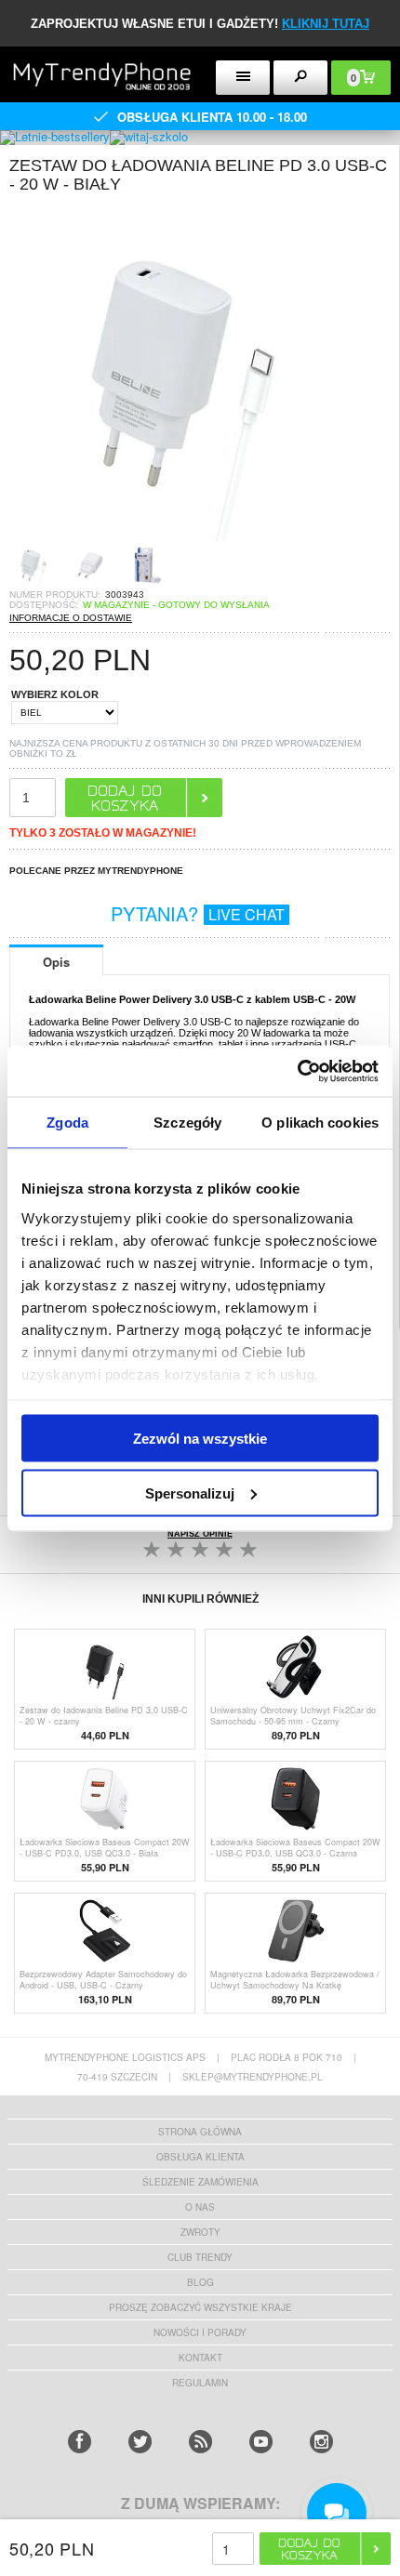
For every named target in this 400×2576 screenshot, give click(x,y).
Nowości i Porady (200, 2332)
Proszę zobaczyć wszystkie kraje (200, 2307)
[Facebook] (80, 2442)
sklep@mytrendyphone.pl (253, 2077)
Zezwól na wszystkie (200, 1439)
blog (200, 2282)
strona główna (200, 2132)
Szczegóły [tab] (187, 1123)
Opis (56, 962)
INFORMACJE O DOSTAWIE (71, 618)
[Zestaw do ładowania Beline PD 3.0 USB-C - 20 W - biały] (177, 536)
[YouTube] (261, 2442)
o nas (200, 2207)
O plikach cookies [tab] (320, 1123)
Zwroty (200, 2232)
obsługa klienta (200, 2157)
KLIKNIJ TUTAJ (326, 24)
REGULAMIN (200, 2383)
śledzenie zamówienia (200, 2182)
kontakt (200, 2358)
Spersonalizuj (190, 1493)
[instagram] (321, 2442)
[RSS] (200, 2442)
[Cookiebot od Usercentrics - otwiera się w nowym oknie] (297, 1071)
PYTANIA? (198, 913)
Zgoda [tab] (67, 1123)
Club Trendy (200, 2257)
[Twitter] (140, 2442)
